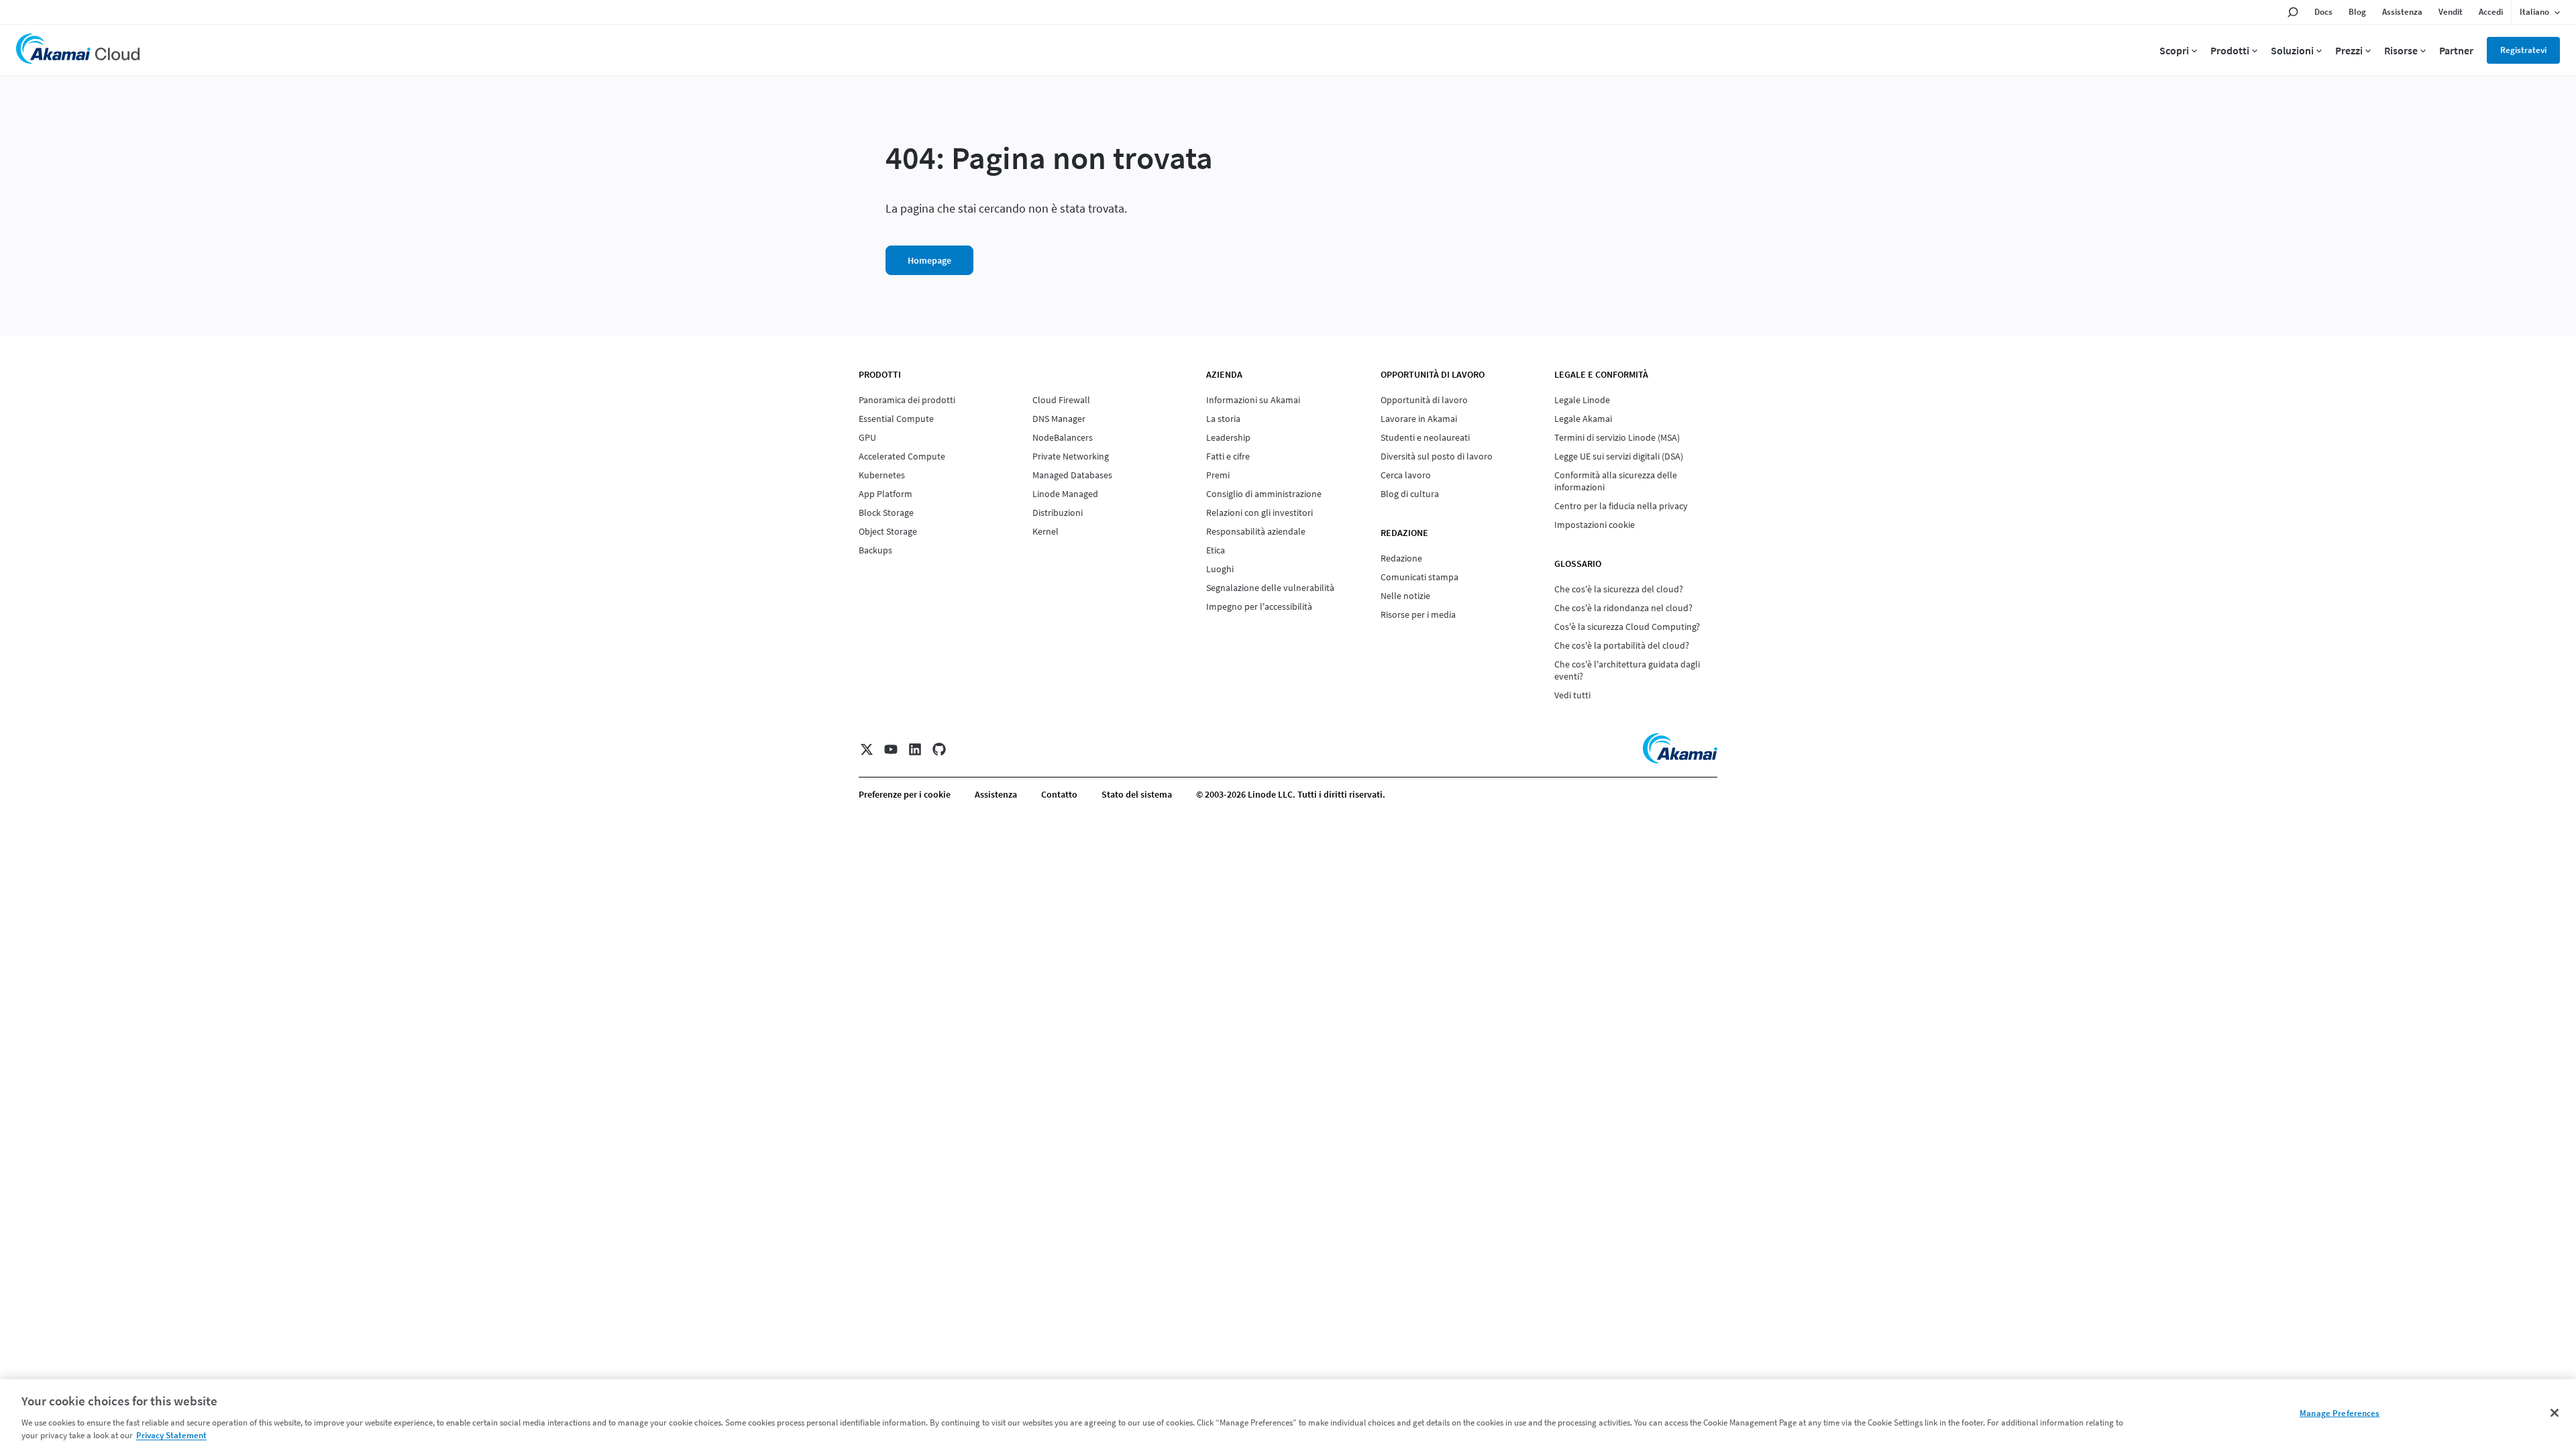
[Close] (2555, 1413)
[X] (867, 749)
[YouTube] (891, 749)
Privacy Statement (171, 1435)
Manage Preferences (2340, 1413)
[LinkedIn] (915, 749)
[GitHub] (939, 749)
